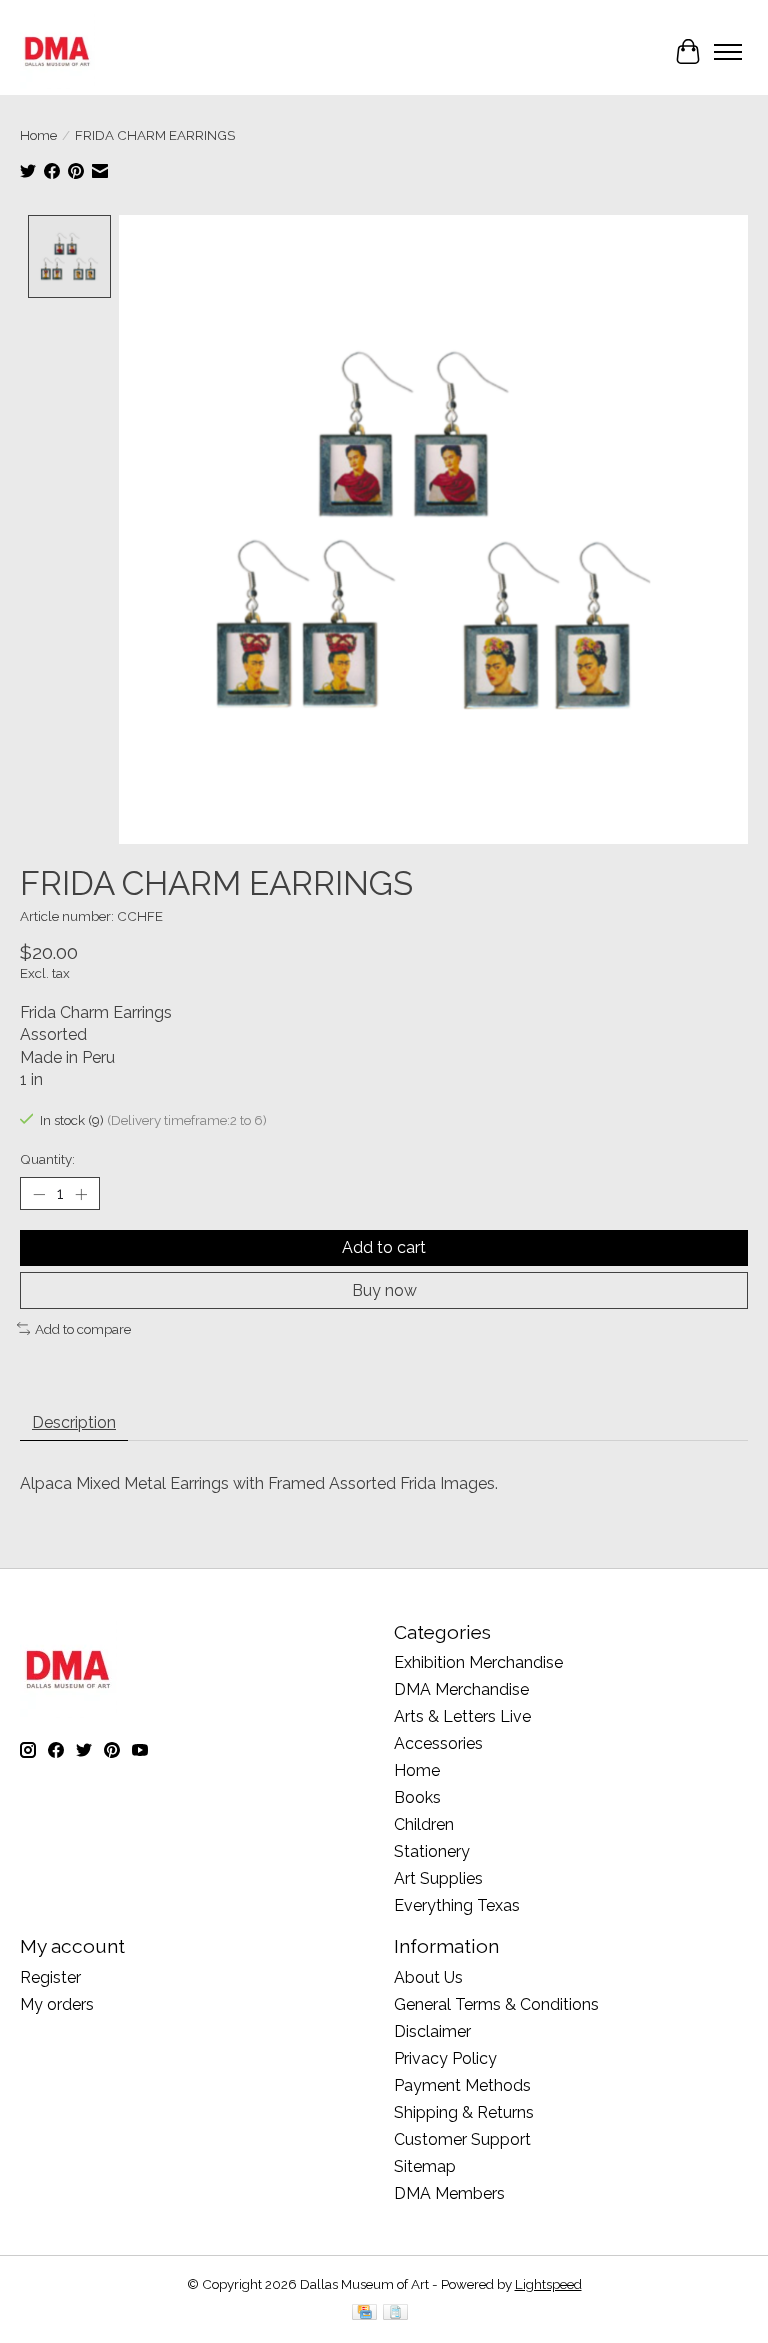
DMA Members (449, 2193)
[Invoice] (395, 2313)
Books (417, 1797)
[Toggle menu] (728, 52)
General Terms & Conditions (496, 2004)
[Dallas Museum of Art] (57, 51)
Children (424, 1824)
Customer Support (462, 2139)
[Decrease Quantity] (39, 1194)
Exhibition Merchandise (478, 1662)
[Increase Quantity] (81, 1194)
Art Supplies (438, 1878)
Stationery (432, 1851)
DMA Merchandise (461, 1689)
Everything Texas (457, 1905)
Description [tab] (74, 1422)
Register (50, 1977)
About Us (428, 1977)
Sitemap (425, 2166)
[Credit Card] (364, 2313)
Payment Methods (462, 2085)
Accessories (438, 1743)
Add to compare (83, 1329)
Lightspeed (548, 2284)
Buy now (384, 1290)
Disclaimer (432, 2031)
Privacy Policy (445, 2058)
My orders (57, 2004)
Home (38, 135)
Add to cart (384, 1247)
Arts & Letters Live (462, 1716)
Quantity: (47, 1159)
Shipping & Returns (464, 2112)
